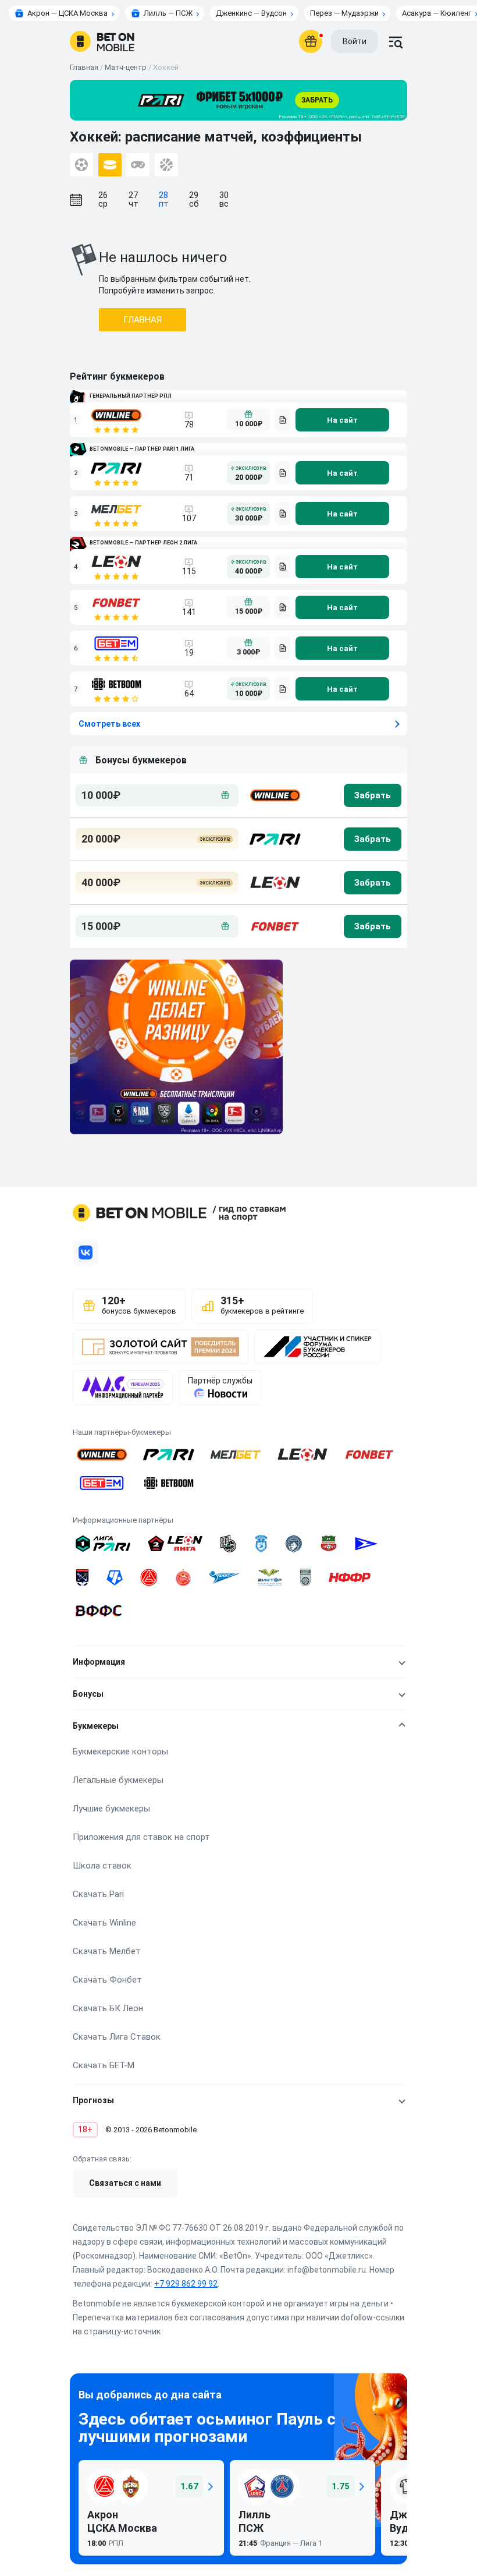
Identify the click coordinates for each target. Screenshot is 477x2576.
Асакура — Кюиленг (437, 13)
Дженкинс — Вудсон (251, 13)
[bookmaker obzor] (283, 420)
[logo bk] (274, 795)
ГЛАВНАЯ (143, 320)
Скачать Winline (104, 1923)
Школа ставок (102, 1866)
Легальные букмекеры (118, 1780)
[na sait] (342, 420)
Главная (84, 67)
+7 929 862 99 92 (186, 2284)
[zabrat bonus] (373, 795)
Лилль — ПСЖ (168, 13)
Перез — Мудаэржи (344, 13)
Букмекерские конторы (120, 1751)
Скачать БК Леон (108, 2008)
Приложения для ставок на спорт (141, 1837)
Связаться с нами (125, 2183)
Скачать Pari (98, 1894)
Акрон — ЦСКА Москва (67, 13)
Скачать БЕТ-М (104, 2065)
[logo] (102, 41)
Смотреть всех (109, 724)
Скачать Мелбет (107, 1951)
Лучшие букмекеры (111, 1809)
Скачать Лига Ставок (117, 2037)
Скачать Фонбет (107, 1980)
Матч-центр (126, 67)
